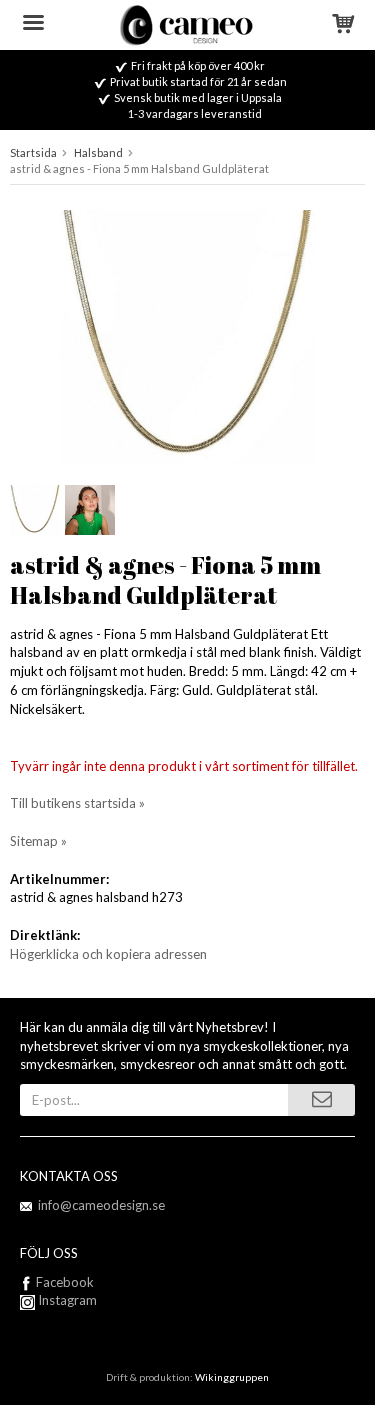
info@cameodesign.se (101, 1205)
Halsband (98, 152)
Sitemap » (38, 841)
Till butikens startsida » (77, 803)
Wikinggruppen (232, 1377)
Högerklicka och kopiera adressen (108, 954)
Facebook (65, 1282)
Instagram (66, 1300)
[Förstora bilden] (187, 335)
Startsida (33, 152)
